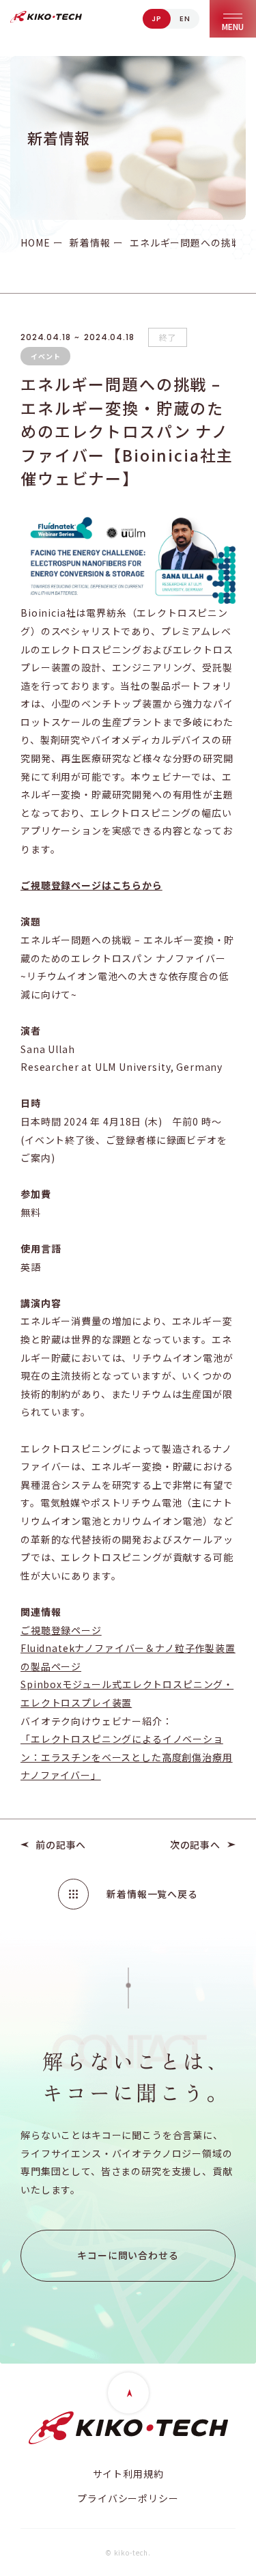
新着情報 (90, 242)
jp (157, 18)
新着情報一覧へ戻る (152, 1894)
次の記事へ (195, 1845)
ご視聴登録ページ (61, 1630)
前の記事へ (61, 1845)
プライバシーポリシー (128, 2498)
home (35, 242)
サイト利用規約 (128, 2474)
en (185, 18)
